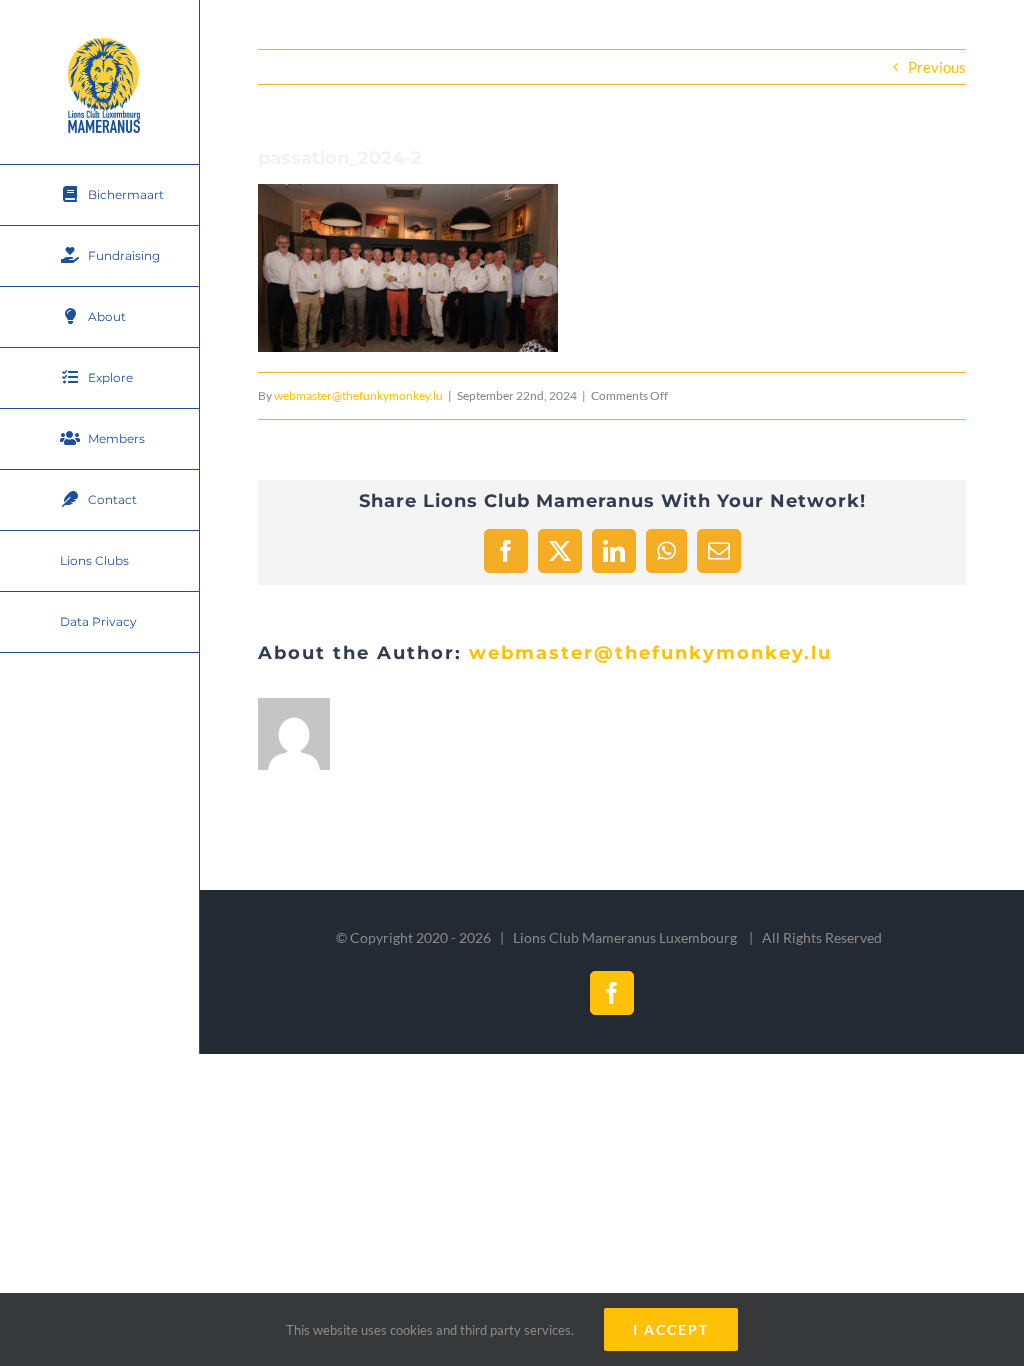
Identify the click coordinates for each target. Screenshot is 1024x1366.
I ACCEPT (671, 1329)
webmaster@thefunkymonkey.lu (358, 395)
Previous (937, 67)
